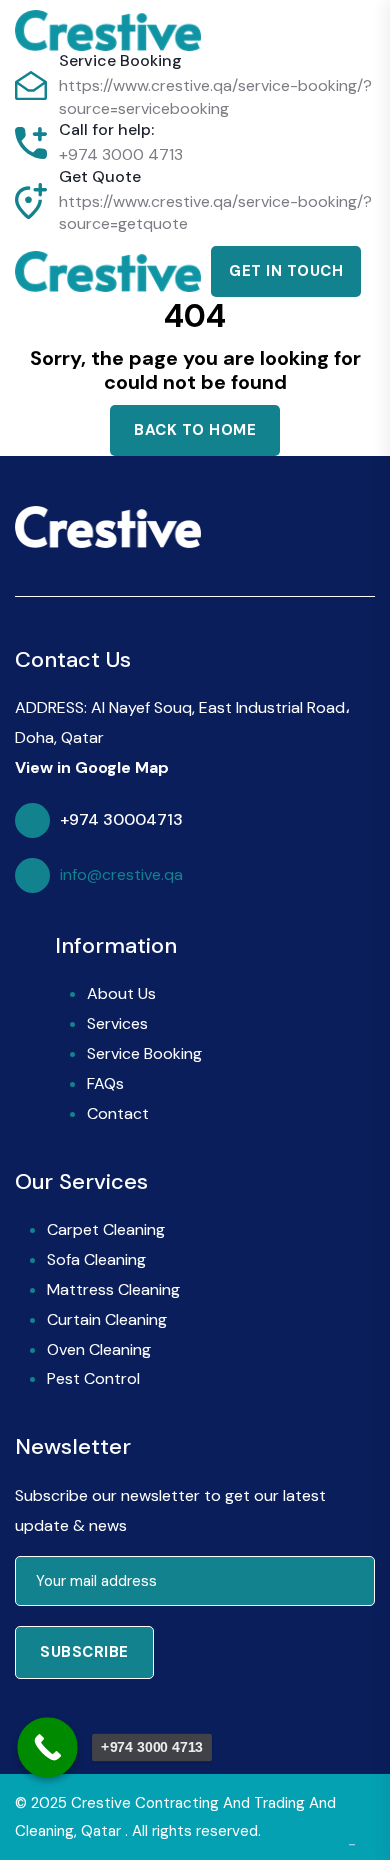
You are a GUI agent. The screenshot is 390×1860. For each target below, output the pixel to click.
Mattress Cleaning (113, 1289)
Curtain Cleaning (107, 1319)
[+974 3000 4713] (47, 1747)
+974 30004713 (121, 820)
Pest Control (93, 1378)
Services (117, 1023)
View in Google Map (92, 767)
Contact (118, 1113)
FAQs (105, 1083)
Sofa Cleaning (96, 1259)
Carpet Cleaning (106, 1229)
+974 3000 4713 (121, 154)
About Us (121, 993)
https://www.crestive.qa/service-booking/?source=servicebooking (215, 96)
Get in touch (286, 271)
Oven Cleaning (99, 1349)
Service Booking (144, 1053)
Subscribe (84, 1652)
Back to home (195, 430)
